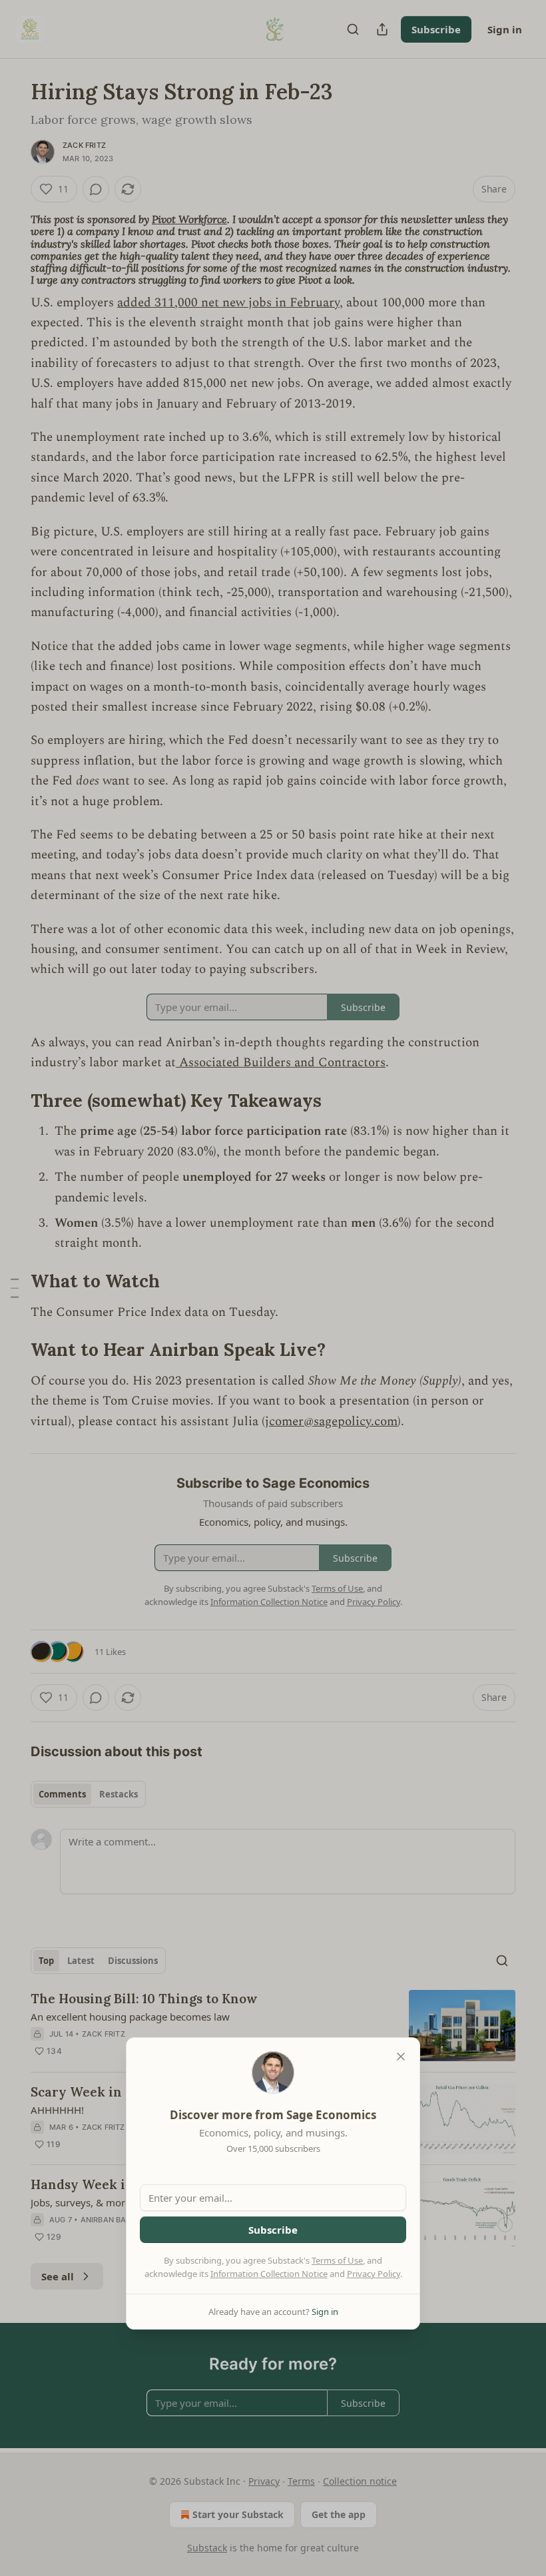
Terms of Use (337, 2260)
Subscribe (273, 2230)
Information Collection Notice (269, 2274)
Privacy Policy (374, 2274)
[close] (401, 2057)
